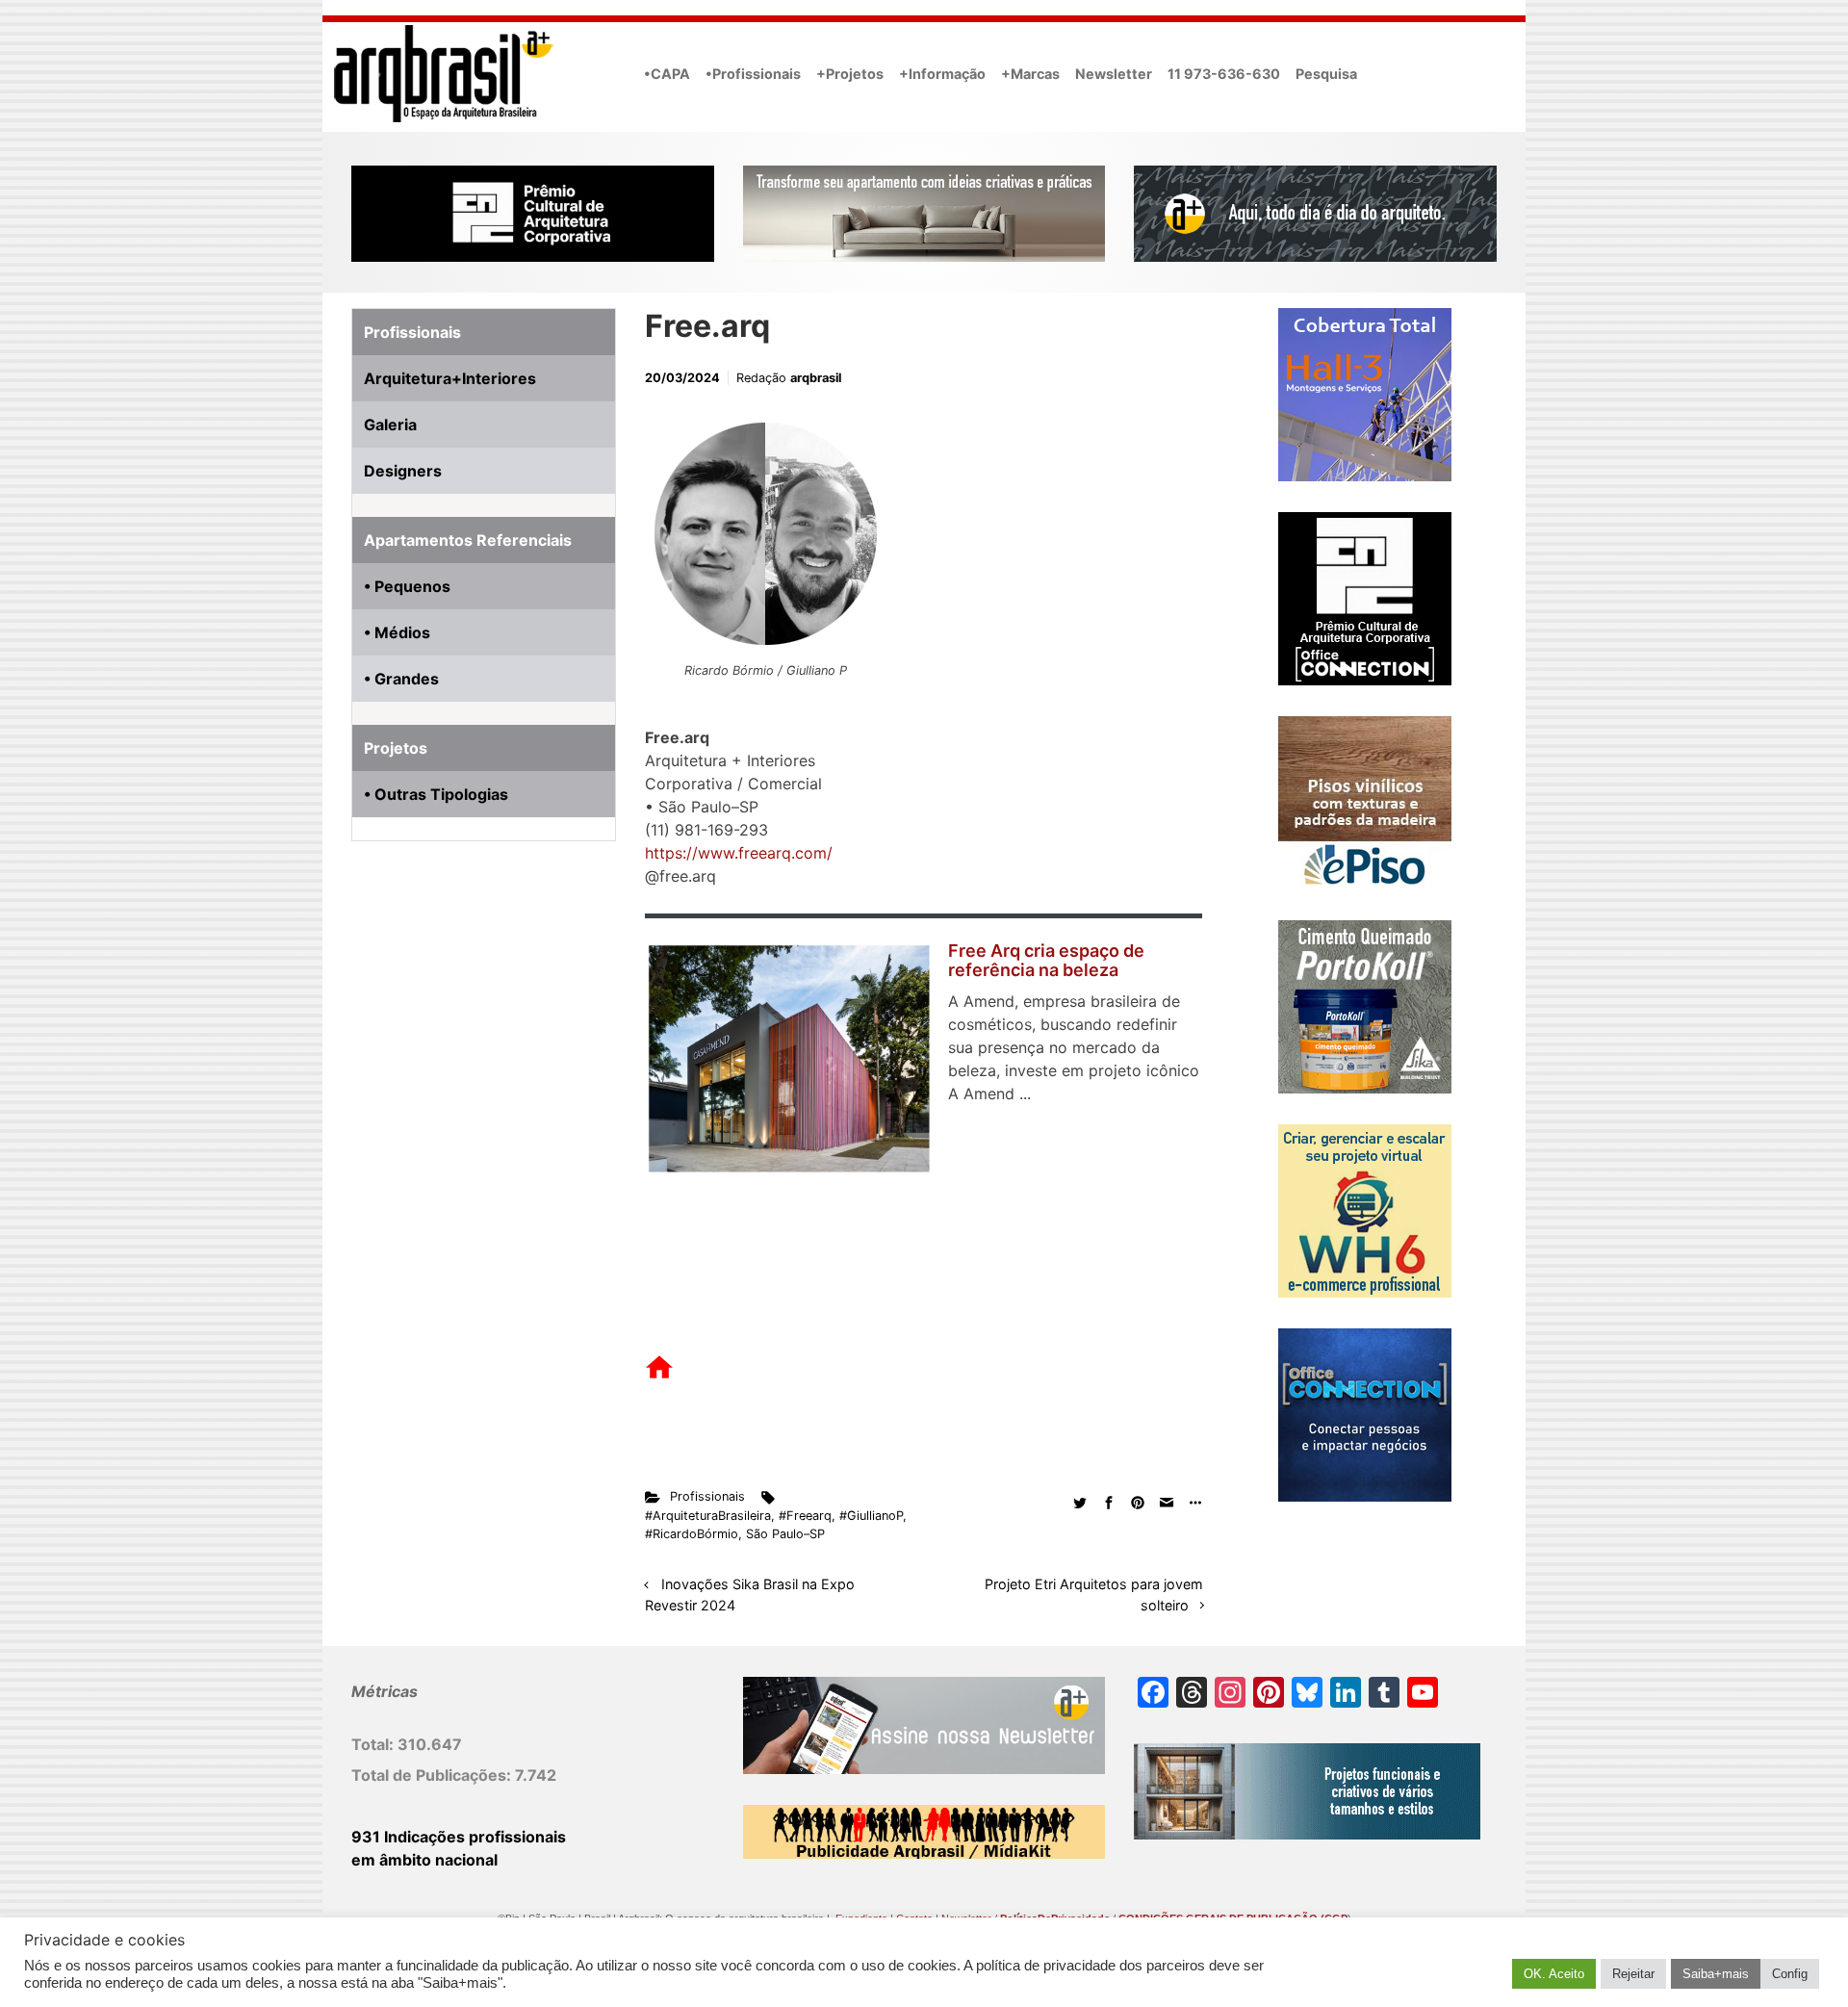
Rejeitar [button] (1633, 1974)
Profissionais (707, 1496)
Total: (374, 1744)
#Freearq (805, 1516)
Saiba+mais (1716, 1974)
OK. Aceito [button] (1554, 1974)
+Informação (942, 74)
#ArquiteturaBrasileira (708, 1516)
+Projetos (850, 74)
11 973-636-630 (1224, 74)
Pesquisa (1326, 74)
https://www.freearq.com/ (739, 853)
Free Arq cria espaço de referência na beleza (1046, 960)
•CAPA (667, 74)
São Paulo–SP (785, 1534)
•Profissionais (753, 74)
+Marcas (1030, 74)
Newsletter (1114, 74)
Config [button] (1790, 1974)
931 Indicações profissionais (459, 1837)
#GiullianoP (871, 1516)
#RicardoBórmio (692, 1534)
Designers (403, 471)
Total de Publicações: (433, 1775)
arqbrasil (816, 378)
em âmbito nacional (424, 1860)
